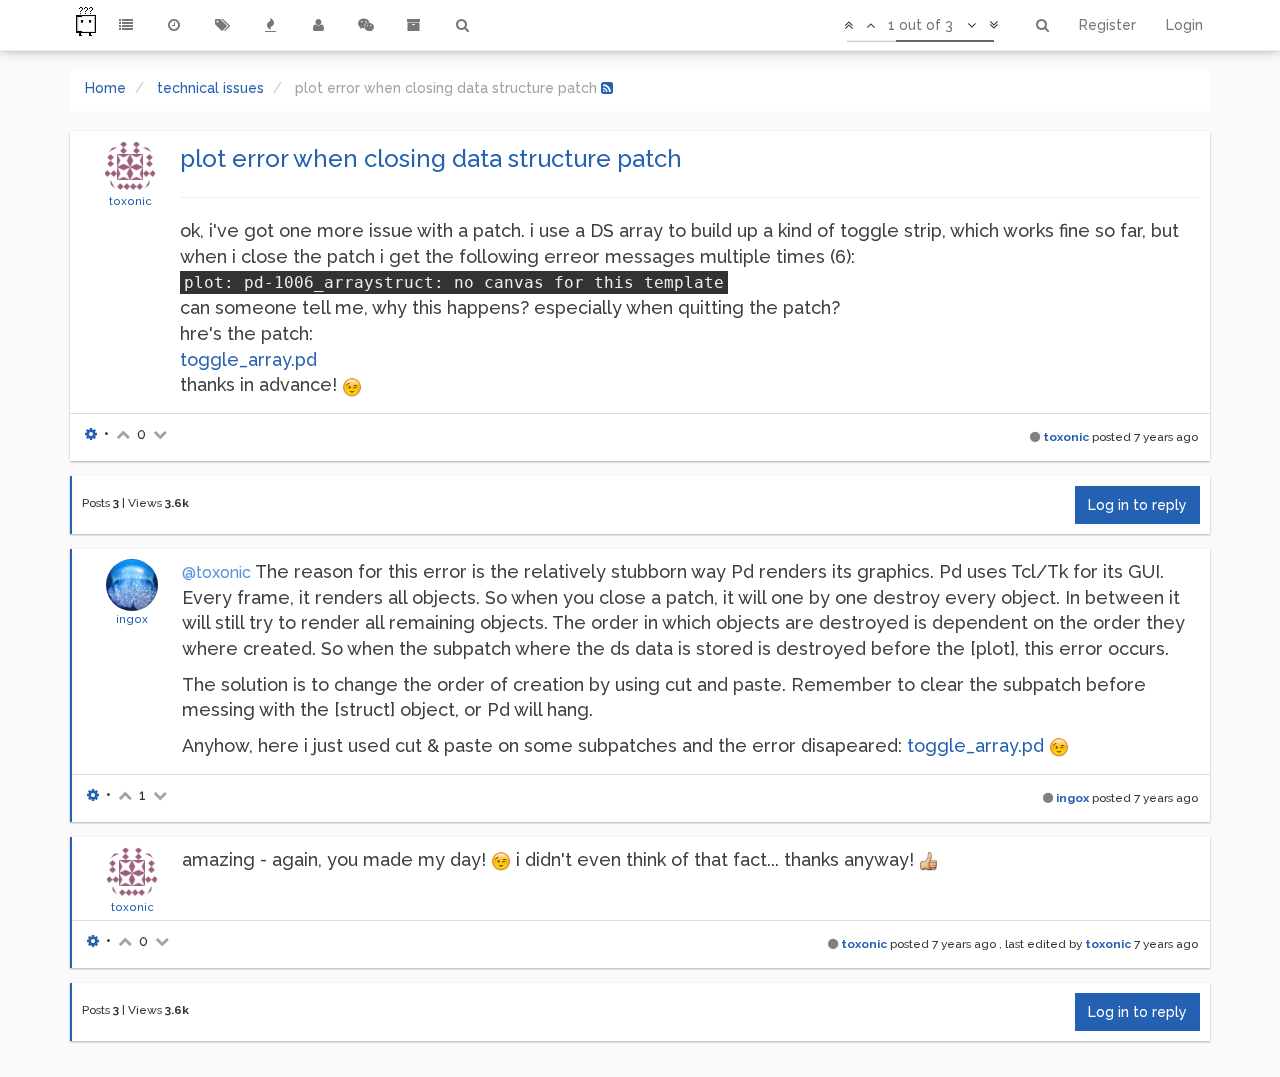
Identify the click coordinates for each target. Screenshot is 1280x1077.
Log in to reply (1137, 505)
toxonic (130, 201)
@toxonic (216, 572)
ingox (132, 619)
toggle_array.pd (248, 359)
